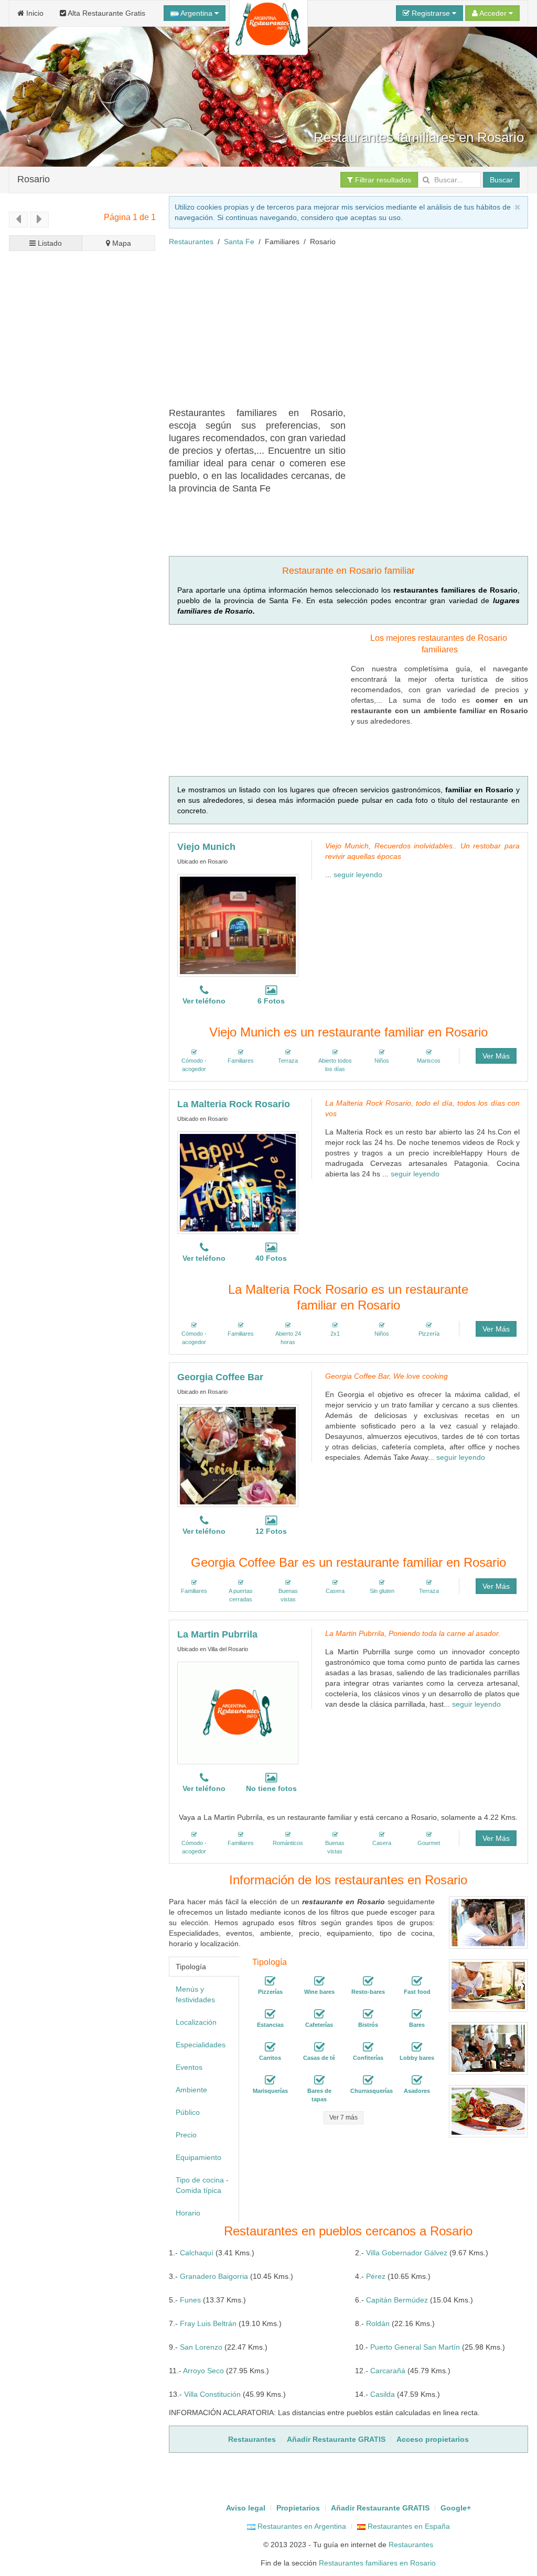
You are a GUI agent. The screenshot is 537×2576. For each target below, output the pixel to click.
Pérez (376, 2276)
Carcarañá (388, 2371)
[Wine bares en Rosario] (319, 1981)
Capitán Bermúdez (397, 2300)
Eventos (189, 2067)
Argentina (197, 13)
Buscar (501, 180)
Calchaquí (197, 2253)
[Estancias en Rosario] (270, 2014)
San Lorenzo (201, 2347)
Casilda (383, 2394)
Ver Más (496, 1056)
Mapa (121, 243)
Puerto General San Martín (415, 2347)
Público (188, 2112)
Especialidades (201, 2045)
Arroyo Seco (203, 2371)
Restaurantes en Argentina (301, 2526)
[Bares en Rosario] (417, 2014)
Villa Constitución (212, 2394)
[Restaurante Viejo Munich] (238, 925)
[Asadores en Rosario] (417, 2080)
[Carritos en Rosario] (270, 2047)
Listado (49, 243)
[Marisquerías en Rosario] (270, 2080)
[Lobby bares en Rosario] (417, 2047)
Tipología (191, 1967)
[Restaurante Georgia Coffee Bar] (238, 1456)
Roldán (378, 2323)
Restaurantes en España (408, 2526)
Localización (196, 2022)
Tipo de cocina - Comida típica (202, 2185)
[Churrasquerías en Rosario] (368, 2080)
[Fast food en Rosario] (417, 1981)
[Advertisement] (353, 331)
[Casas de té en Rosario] (319, 2047)
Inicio (34, 13)
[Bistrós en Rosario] (368, 2014)
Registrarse (431, 13)
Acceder (493, 13)
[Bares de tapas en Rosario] (319, 2080)
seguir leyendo (358, 875)
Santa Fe (239, 242)
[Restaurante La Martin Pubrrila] (238, 1713)
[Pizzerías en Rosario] (270, 1981)
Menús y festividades (195, 1994)
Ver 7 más (343, 2117)
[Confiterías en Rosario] (368, 2047)
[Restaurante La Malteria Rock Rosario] (238, 1183)
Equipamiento (198, 2157)
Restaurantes (191, 242)
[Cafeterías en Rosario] (319, 2014)
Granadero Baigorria (214, 2276)
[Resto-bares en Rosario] (368, 1981)
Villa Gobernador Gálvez (407, 2253)
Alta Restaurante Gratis (106, 13)
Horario (188, 2213)
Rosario (34, 179)
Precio (186, 2135)
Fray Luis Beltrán (208, 2323)
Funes (190, 2300)
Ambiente (191, 2090)
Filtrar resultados (382, 180)
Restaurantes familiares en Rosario (377, 2563)
